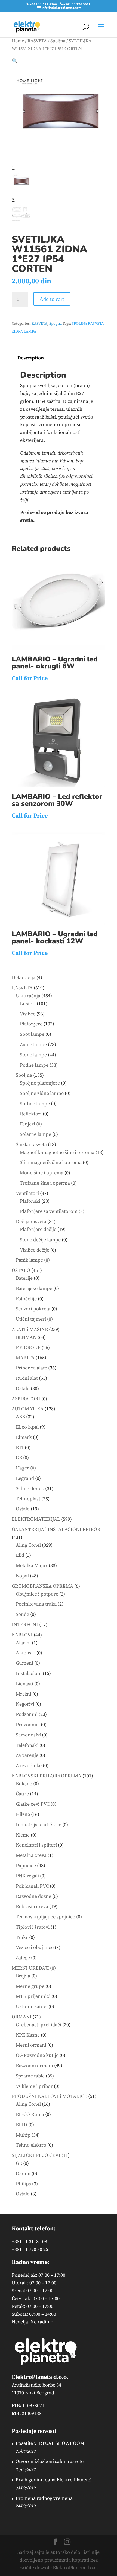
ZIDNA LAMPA (24, 332)
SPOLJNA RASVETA (88, 324)
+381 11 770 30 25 (30, 2249)
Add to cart (52, 299)
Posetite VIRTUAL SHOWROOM (50, 2443)
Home (18, 41)
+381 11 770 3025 (77, 4)
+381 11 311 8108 (43, 4)
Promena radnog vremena (44, 2498)
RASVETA (37, 41)
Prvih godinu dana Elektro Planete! (53, 2480)
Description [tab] (31, 358)
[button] (15, 61)
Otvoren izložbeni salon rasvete (50, 2461)
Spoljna (58, 41)
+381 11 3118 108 (29, 2242)
